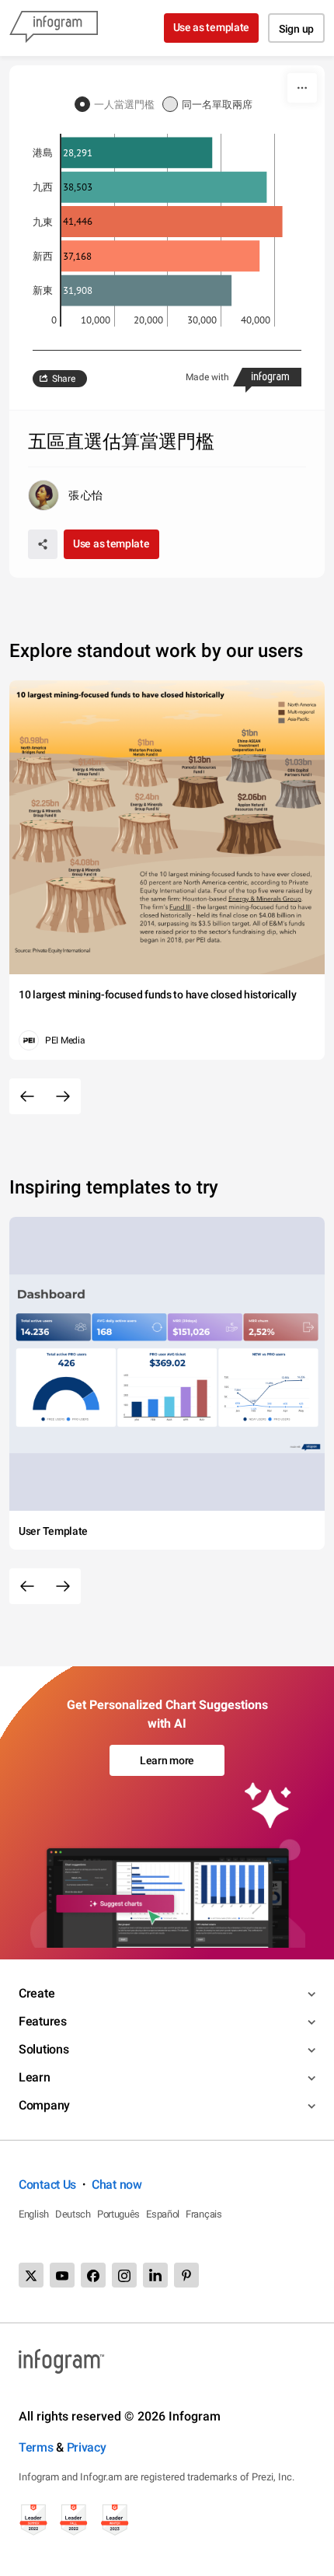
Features (43, 2021)
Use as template (212, 27)
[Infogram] (54, 28)
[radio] (118, 105)
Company (44, 2105)
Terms (36, 2447)
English (34, 2214)
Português (118, 2214)
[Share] (43, 544)
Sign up (296, 29)
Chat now (117, 2185)
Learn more (167, 1760)
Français (204, 2214)
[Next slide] (63, 1096)
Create (37, 1993)
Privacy (87, 2447)
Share (64, 379)
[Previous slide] (27, 1096)
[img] (137, 153)
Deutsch (73, 2214)
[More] (302, 88)
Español (163, 2214)
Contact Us (47, 2185)
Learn (35, 2077)
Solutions (43, 2049)
